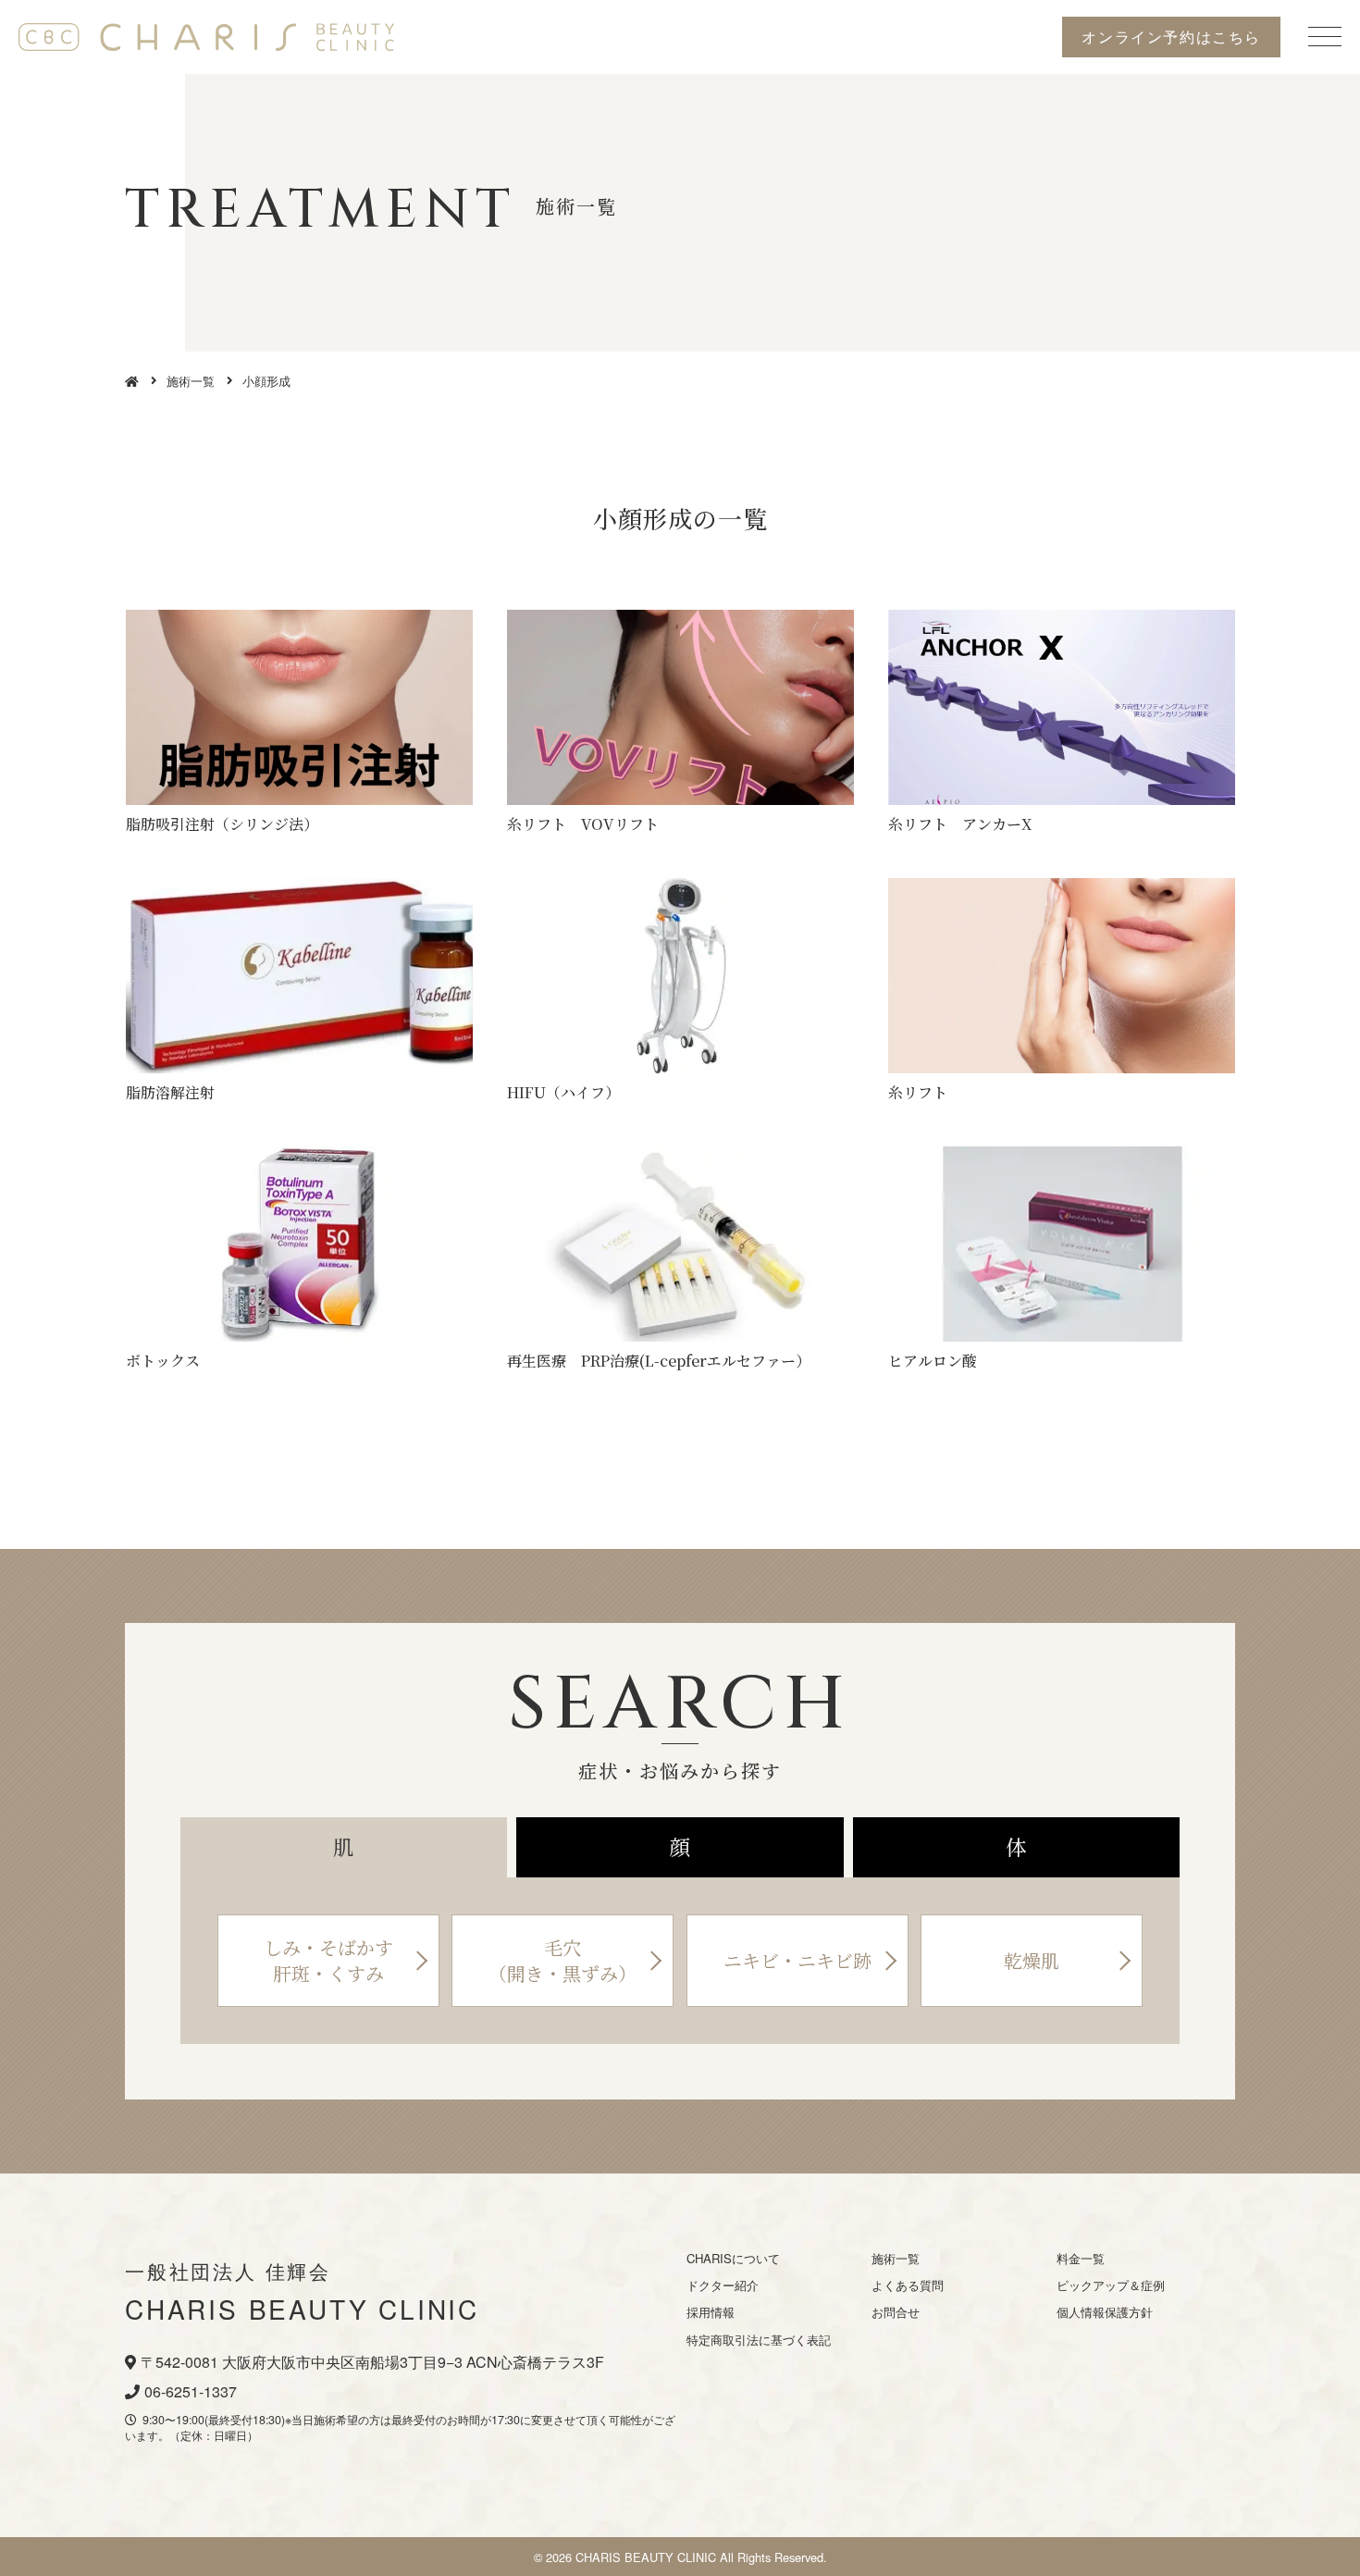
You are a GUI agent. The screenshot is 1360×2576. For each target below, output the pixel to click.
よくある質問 (908, 2285)
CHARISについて (733, 2258)
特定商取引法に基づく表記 (759, 2340)
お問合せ (896, 2312)
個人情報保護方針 (1105, 2312)
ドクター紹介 (723, 2285)
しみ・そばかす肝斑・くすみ (328, 1960)
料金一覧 (1081, 2258)
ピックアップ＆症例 (1111, 2285)
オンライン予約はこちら (1171, 37)
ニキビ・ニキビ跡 (797, 1960)
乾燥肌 (1032, 1960)
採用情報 (711, 2312)
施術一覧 (191, 381)
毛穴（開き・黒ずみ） (563, 1960)
